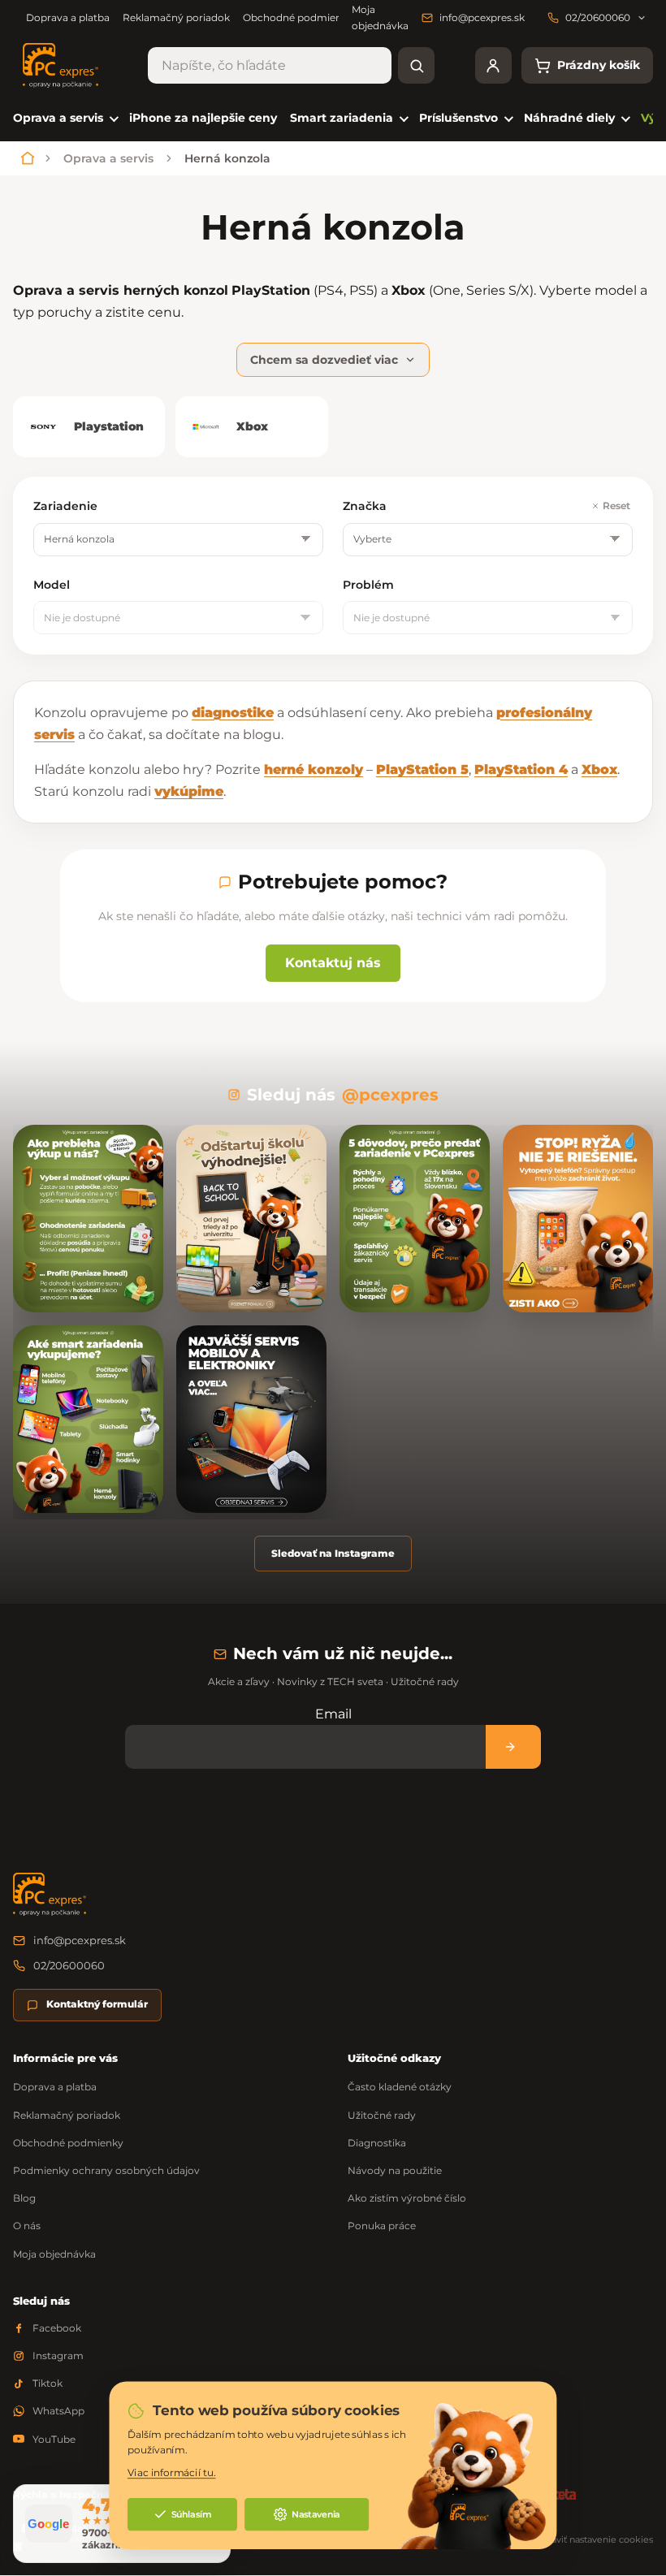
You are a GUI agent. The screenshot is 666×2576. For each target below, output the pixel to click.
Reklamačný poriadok (176, 17)
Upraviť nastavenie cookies (594, 2539)
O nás (27, 2226)
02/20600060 (69, 1965)
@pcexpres (390, 1095)
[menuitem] (65, 118)
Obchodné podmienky (298, 17)
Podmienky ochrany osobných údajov (106, 2170)
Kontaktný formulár (97, 2004)
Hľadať (416, 65)
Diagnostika (377, 2143)
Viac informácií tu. (172, 2473)
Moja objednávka (54, 2254)
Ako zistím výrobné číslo (407, 2198)
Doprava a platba (68, 17)
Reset (616, 506)
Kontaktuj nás (333, 963)
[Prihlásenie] (493, 65)
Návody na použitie (395, 2170)
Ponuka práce (382, 2226)
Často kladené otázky (400, 2087)
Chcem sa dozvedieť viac (324, 360)
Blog (24, 2198)
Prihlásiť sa (513, 1746)
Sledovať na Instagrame (333, 1553)
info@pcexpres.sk (80, 1940)
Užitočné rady (382, 2115)
